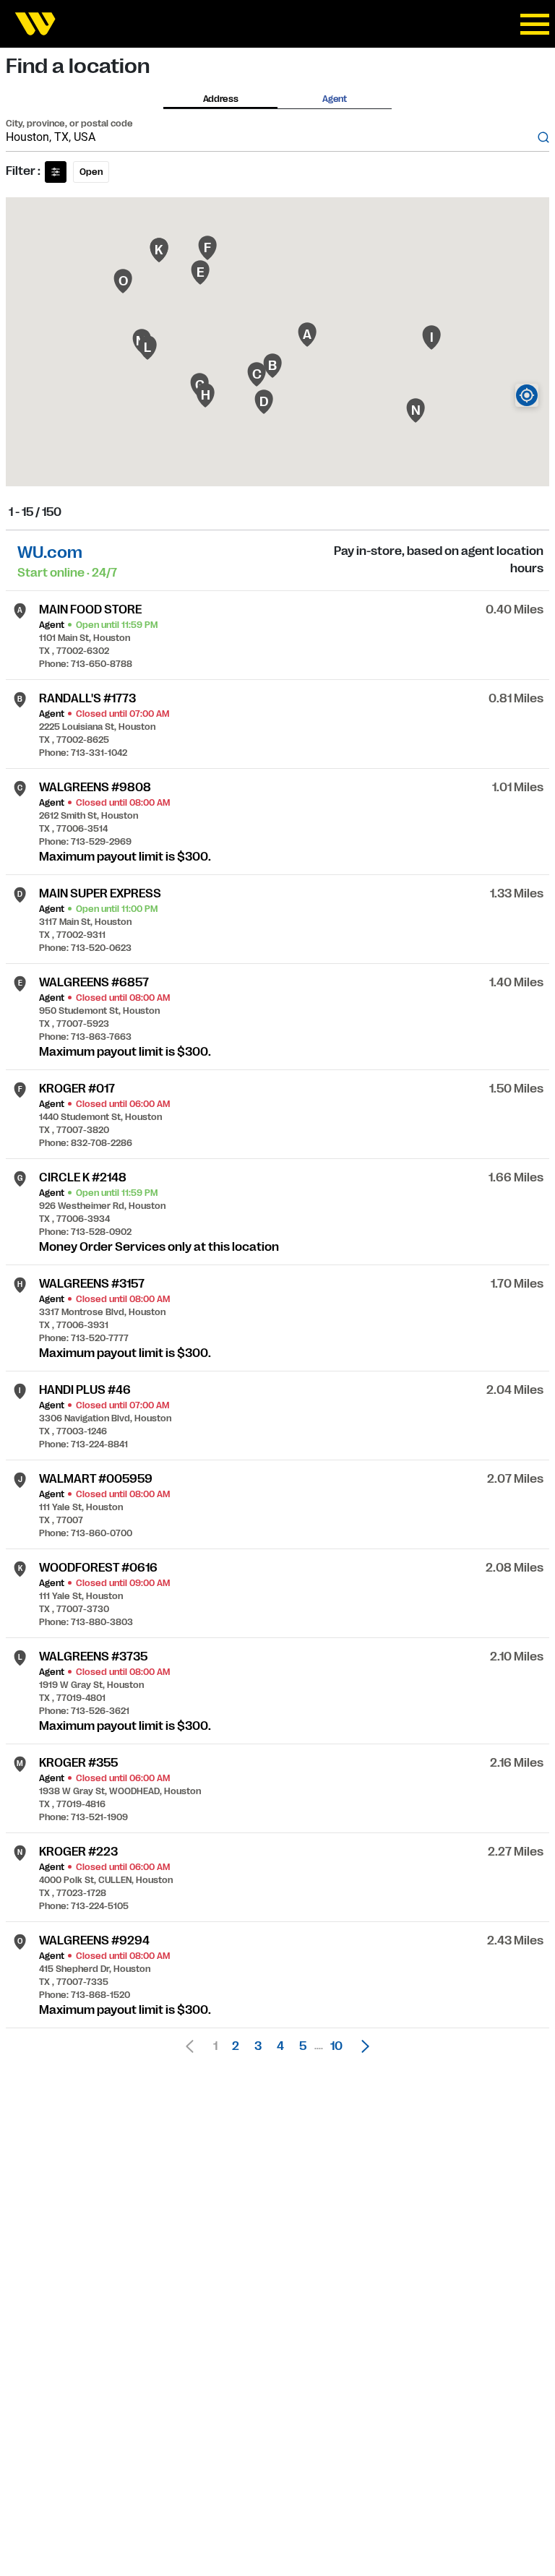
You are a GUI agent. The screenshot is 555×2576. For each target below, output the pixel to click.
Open (91, 172)
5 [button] (303, 2046)
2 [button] (236, 2046)
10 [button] (336, 2046)
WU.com (50, 552)
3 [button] (258, 2046)
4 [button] (280, 2046)
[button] (361, 2046)
